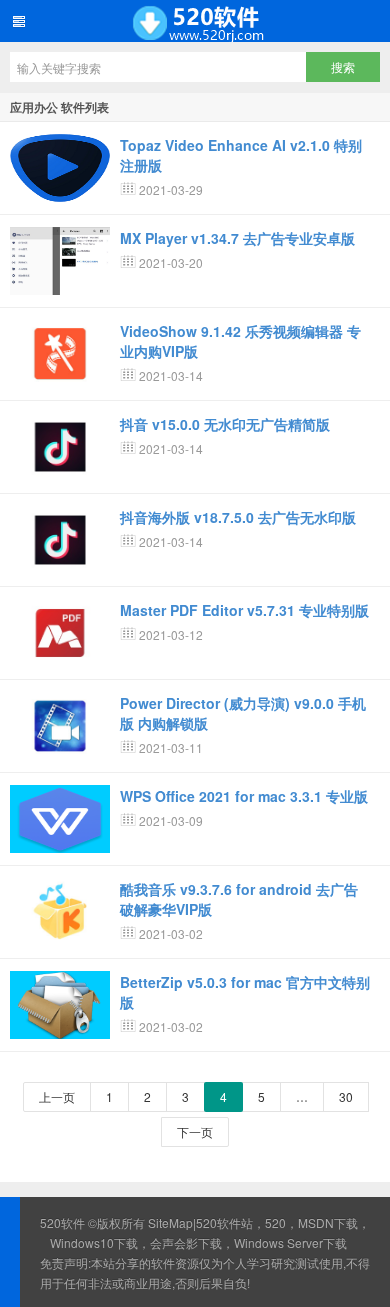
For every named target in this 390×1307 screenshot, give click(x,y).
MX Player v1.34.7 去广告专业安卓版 (237, 238)
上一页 (57, 1096)
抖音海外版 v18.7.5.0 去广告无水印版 (238, 517)
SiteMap (170, 1222)
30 (346, 1096)
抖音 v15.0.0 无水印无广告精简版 (225, 424)
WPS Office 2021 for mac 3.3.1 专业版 (244, 796)
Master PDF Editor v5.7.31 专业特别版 (244, 610)
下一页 (195, 1131)
